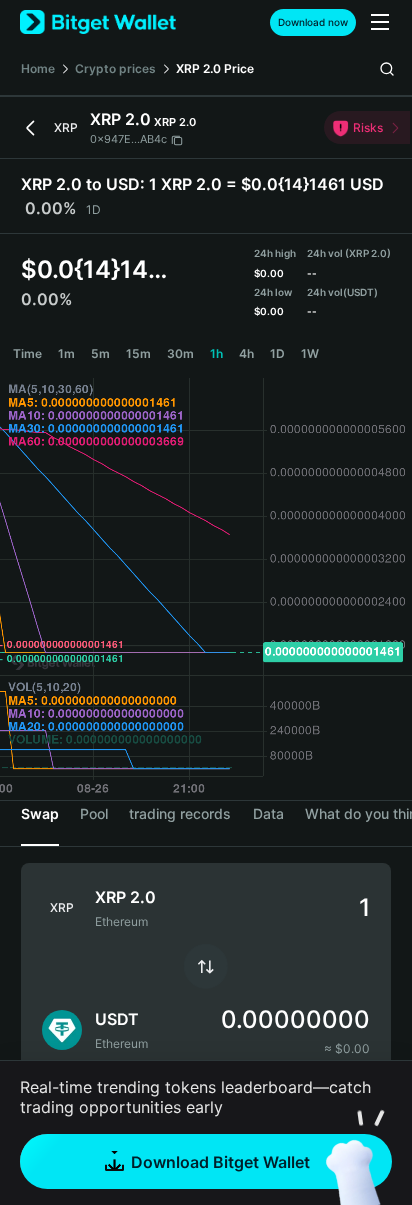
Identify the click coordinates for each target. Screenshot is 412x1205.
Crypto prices (115, 68)
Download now (313, 22)
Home (38, 68)
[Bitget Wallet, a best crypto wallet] (98, 22)
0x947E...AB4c (128, 139)
